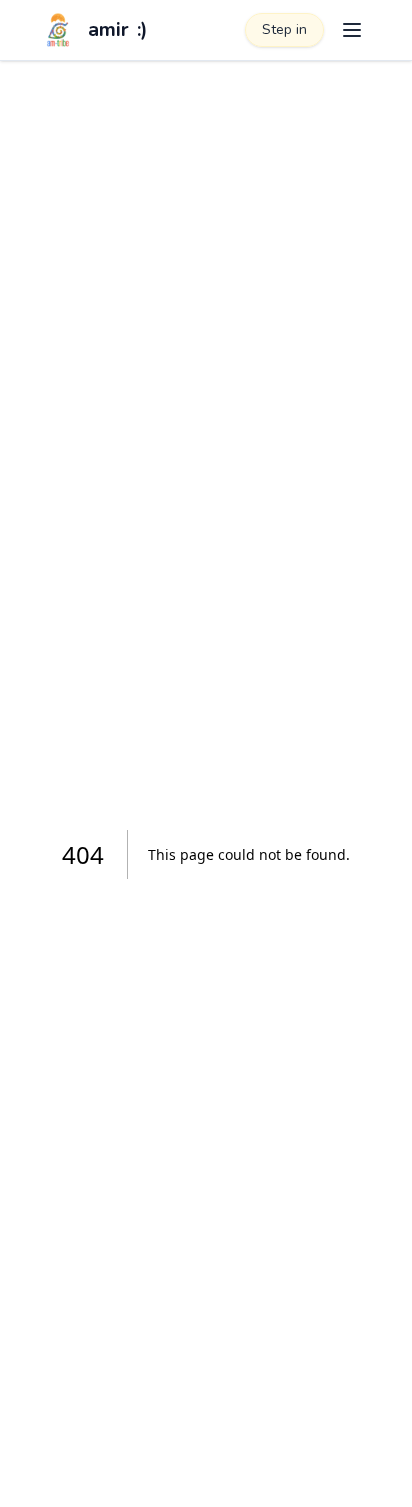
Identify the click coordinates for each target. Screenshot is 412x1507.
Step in (284, 29)
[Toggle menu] (352, 30)
